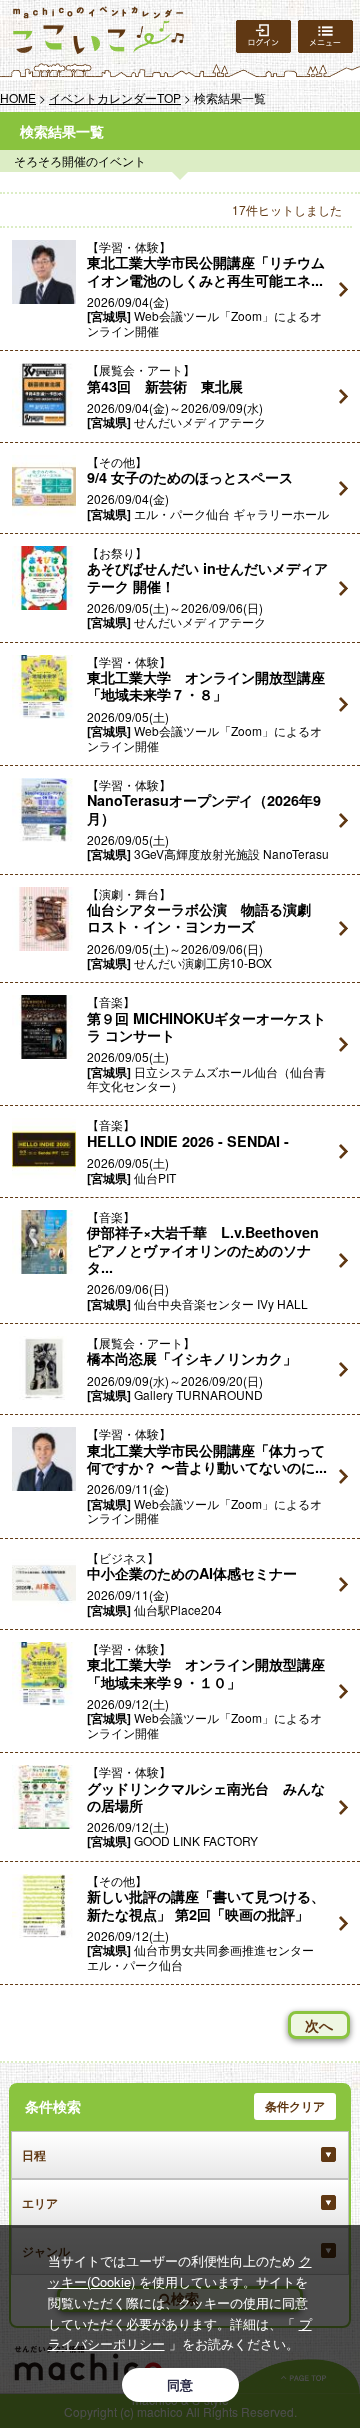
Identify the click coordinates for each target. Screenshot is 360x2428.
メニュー (325, 36)
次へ (319, 2025)
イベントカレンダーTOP (115, 97)
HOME (18, 97)
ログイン (263, 36)
